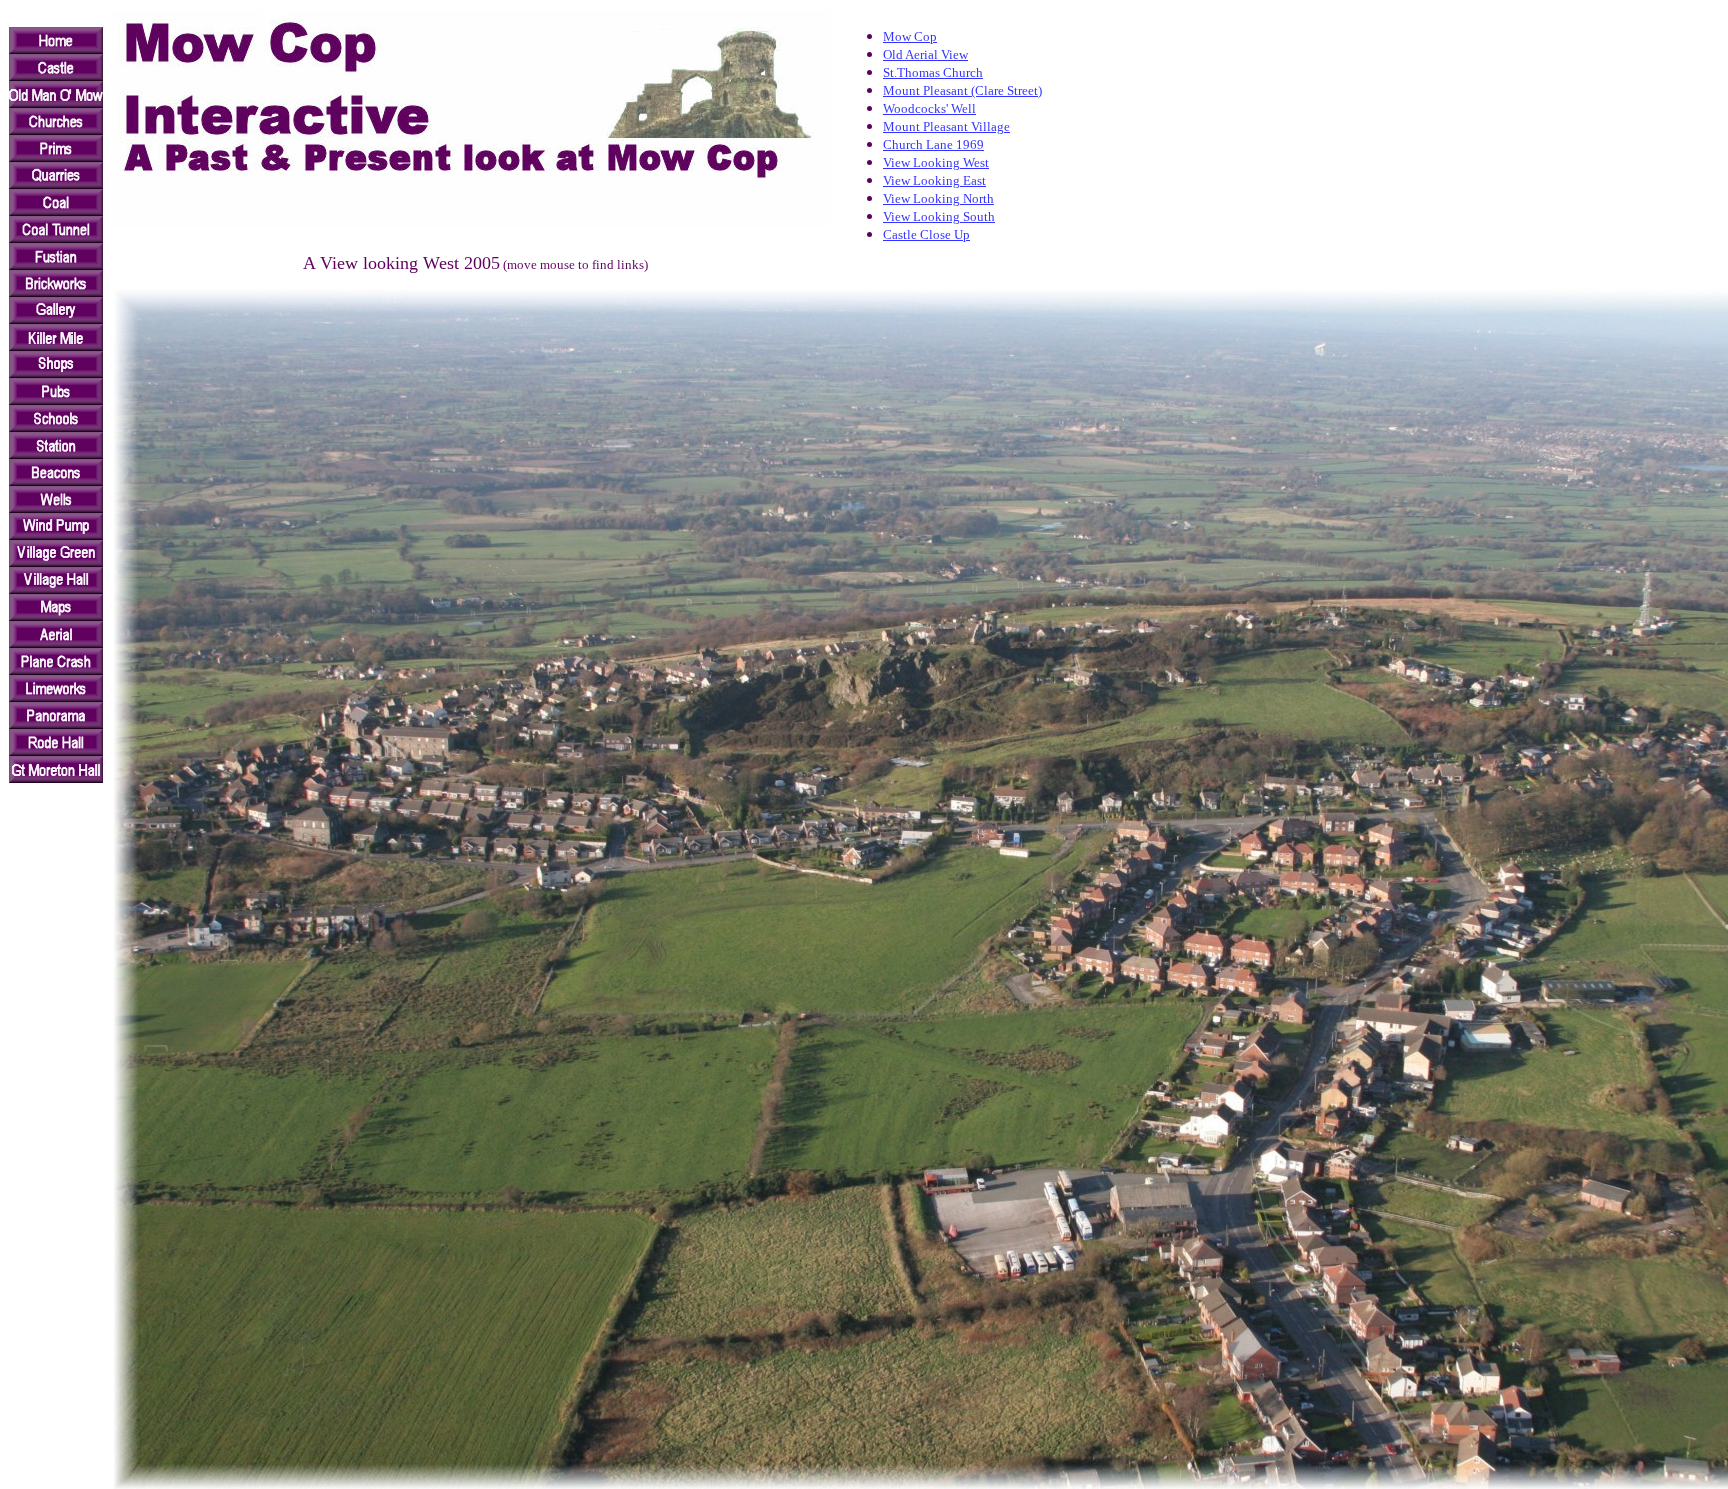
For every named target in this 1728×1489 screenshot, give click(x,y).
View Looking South (939, 216)
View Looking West (936, 162)
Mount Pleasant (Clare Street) (962, 90)
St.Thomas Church (933, 72)
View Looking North (938, 198)
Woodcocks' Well (929, 108)
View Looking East (934, 180)
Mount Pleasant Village (946, 126)
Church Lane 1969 (933, 144)
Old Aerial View (925, 54)
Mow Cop (910, 36)
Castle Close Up (926, 234)
